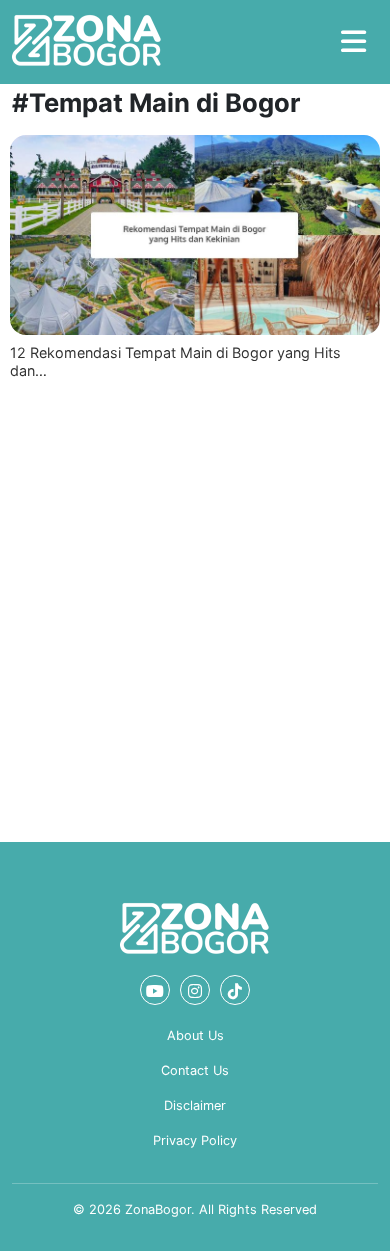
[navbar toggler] (353, 42)
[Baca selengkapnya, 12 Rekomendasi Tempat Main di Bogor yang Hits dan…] (195, 235)
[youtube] (155, 990)
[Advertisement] (195, 607)
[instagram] (195, 990)
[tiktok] (235, 990)
